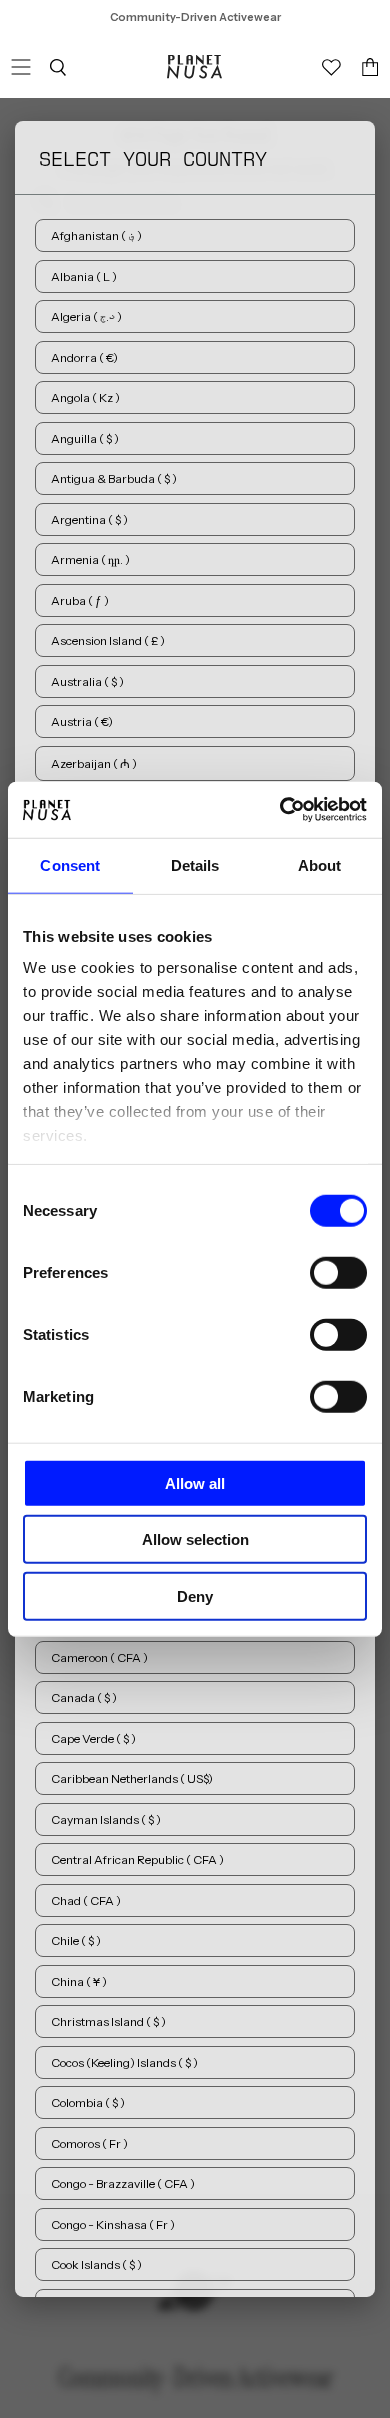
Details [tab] (195, 864)
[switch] (338, 1272)
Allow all (195, 1482)
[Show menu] (21, 67)
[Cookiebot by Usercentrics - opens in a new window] (280, 810)
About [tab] (320, 864)
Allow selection (195, 1539)
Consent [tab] (70, 864)
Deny (195, 1595)
